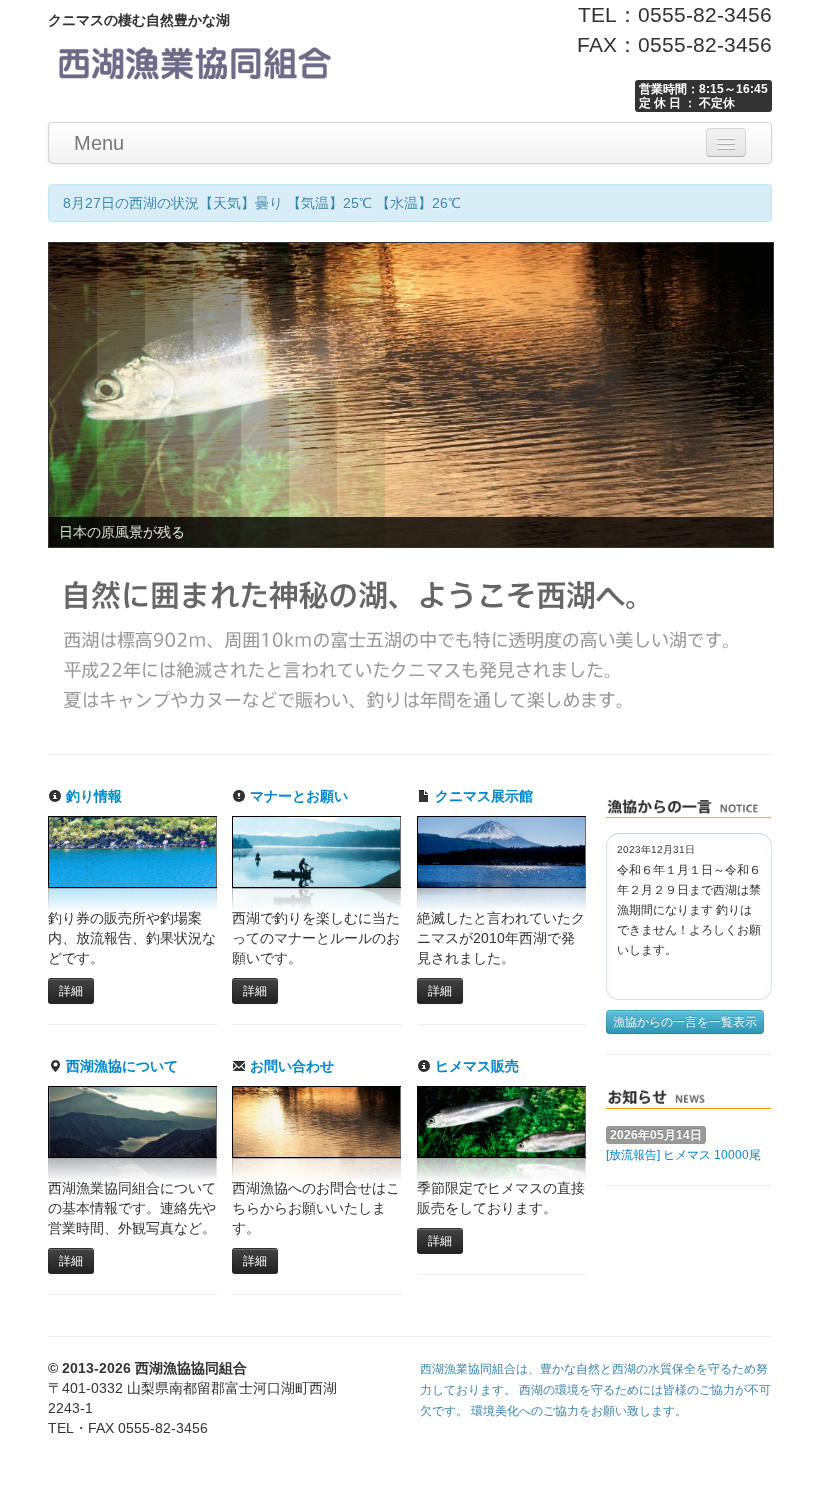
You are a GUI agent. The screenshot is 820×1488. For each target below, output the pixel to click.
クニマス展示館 (482, 796)
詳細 (71, 991)
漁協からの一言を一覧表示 (685, 1022)
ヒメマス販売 (475, 1066)
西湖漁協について (120, 1066)
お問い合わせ (290, 1066)
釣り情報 (92, 796)
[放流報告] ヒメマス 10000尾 (683, 1155)
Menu (99, 143)
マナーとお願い (297, 796)
